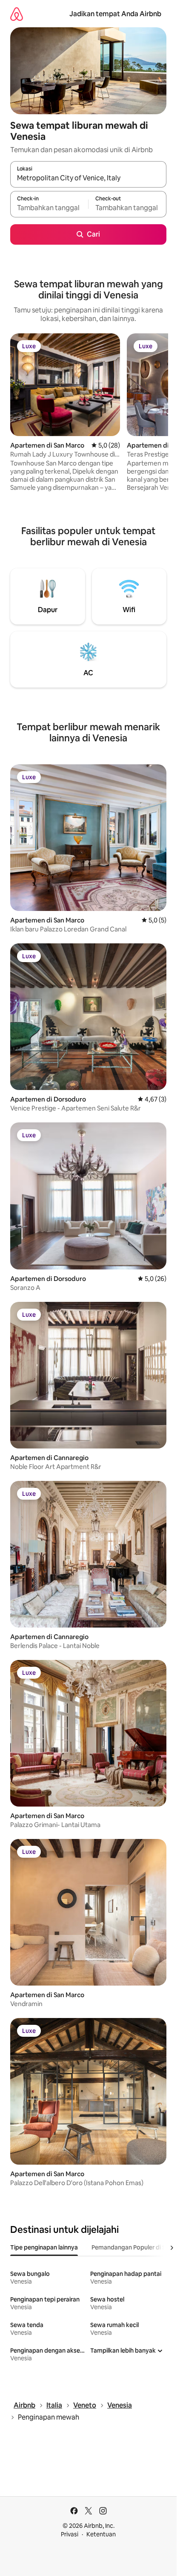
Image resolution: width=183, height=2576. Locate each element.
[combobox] (88, 178)
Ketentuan (101, 2534)
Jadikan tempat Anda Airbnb (115, 14)
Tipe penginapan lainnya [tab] (44, 2247)
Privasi (70, 2534)
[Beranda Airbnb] (17, 14)
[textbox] (49, 208)
